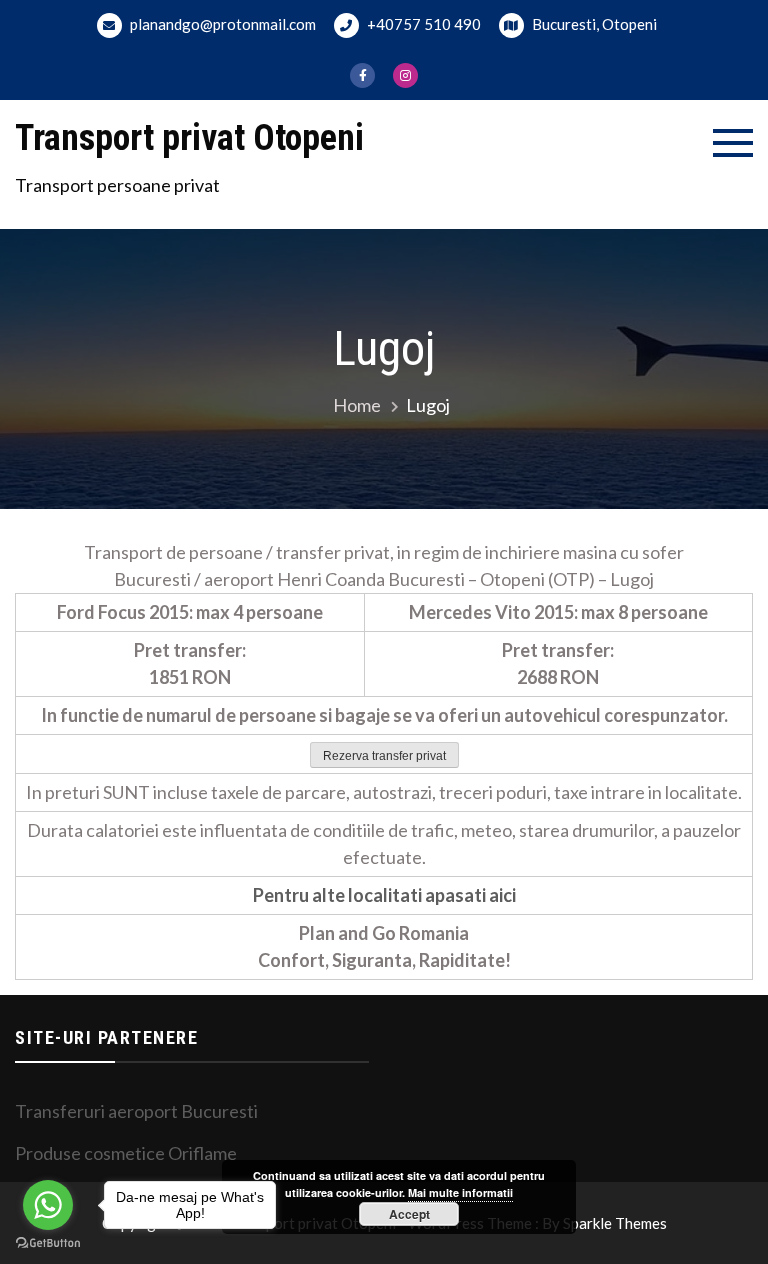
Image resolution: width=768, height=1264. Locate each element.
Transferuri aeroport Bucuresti (136, 1111)
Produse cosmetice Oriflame (126, 1153)
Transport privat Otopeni (189, 138)
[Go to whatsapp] (48, 1205)
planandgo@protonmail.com (221, 24)
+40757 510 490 (422, 24)
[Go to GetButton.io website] (48, 1243)
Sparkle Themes (615, 1223)
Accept (409, 1214)
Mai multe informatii (460, 1192)
